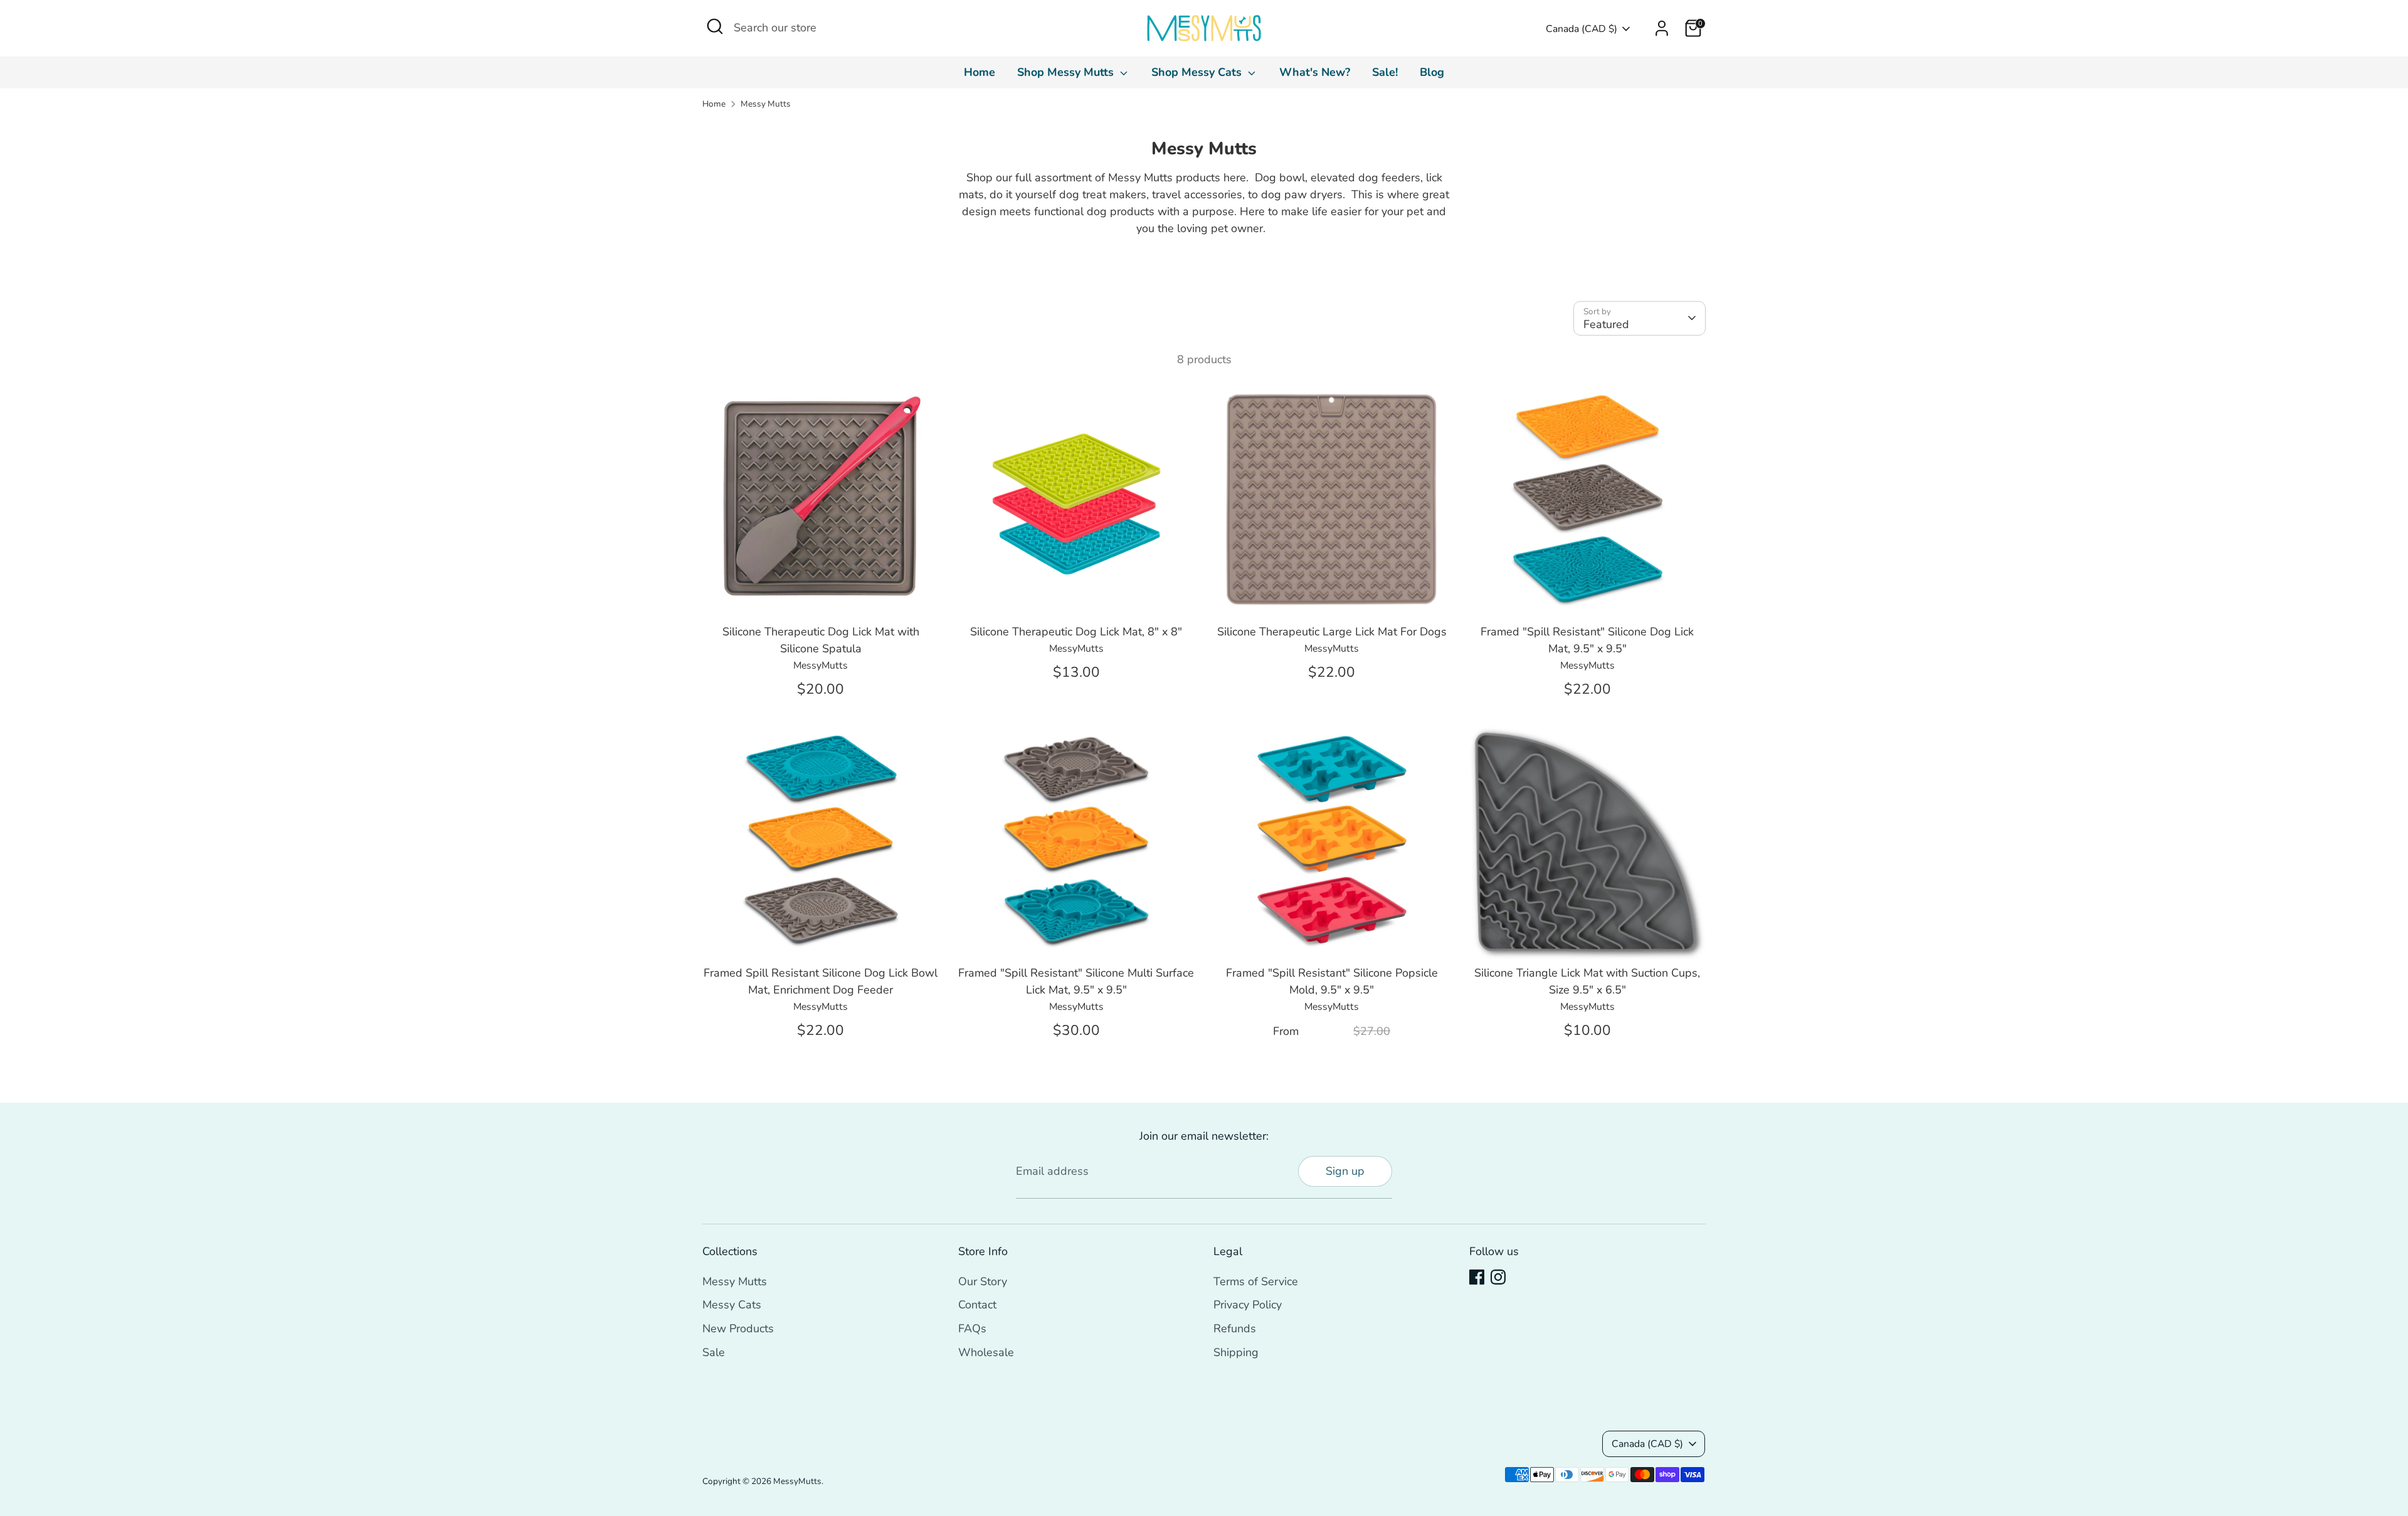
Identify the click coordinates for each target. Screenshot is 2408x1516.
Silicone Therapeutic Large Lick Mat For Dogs (1332, 632)
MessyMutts (797, 1481)
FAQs (972, 1328)
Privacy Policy (1248, 1305)
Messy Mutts (766, 104)
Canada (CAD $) (1582, 29)
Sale (714, 1352)
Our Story (983, 1281)
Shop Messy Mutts (1067, 72)
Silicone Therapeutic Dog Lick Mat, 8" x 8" (1076, 632)
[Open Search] (715, 26)
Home (980, 72)
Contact (977, 1305)
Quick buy (821, 595)
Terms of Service (1256, 1281)
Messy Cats (732, 1305)
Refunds (1235, 1328)
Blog (1432, 72)
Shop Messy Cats (1198, 72)
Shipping (1236, 1352)
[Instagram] (1498, 1277)
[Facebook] (1477, 1277)
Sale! (1385, 72)
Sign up (1345, 1171)
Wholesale (986, 1352)
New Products (738, 1328)
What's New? (1315, 72)
